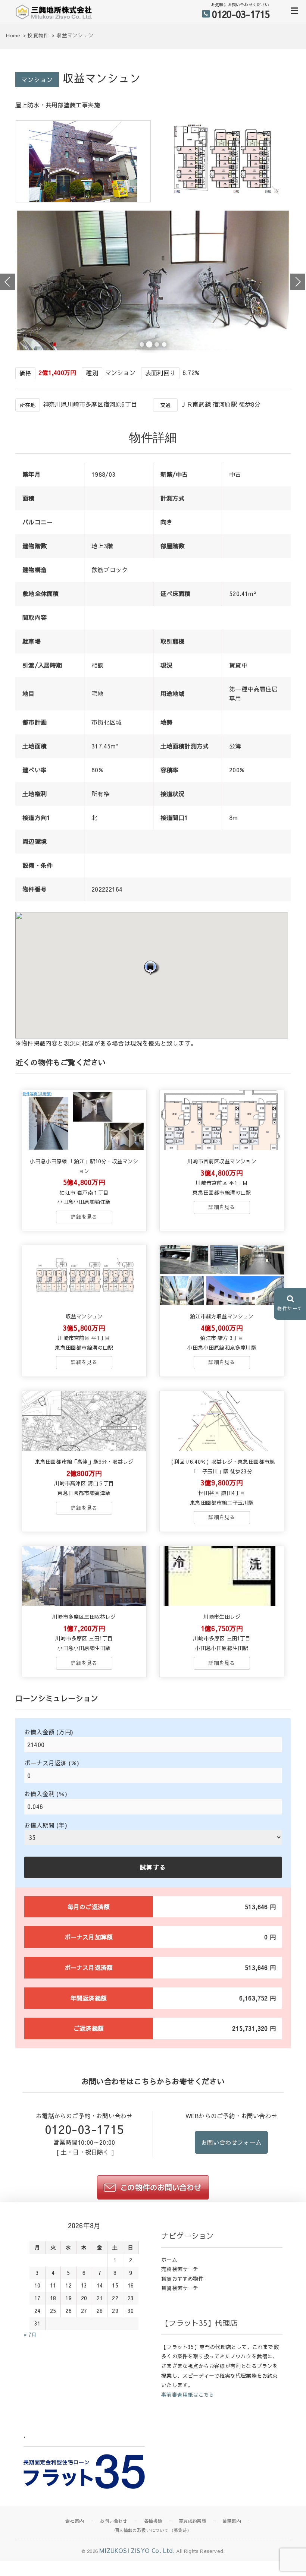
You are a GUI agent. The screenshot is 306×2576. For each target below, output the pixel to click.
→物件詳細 (84, 1217)
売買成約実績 (192, 2521)
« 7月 (30, 2334)
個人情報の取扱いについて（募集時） (153, 2530)
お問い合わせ (114, 2521)
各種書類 (153, 2521)
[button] (152, 967)
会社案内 (74, 2521)
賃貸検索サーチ (180, 2288)
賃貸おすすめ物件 (182, 2279)
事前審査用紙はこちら (188, 2394)
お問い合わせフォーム (231, 2142)
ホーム (169, 2260)
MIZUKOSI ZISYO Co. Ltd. (137, 2550)
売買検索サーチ (180, 2269)
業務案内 (232, 2521)
